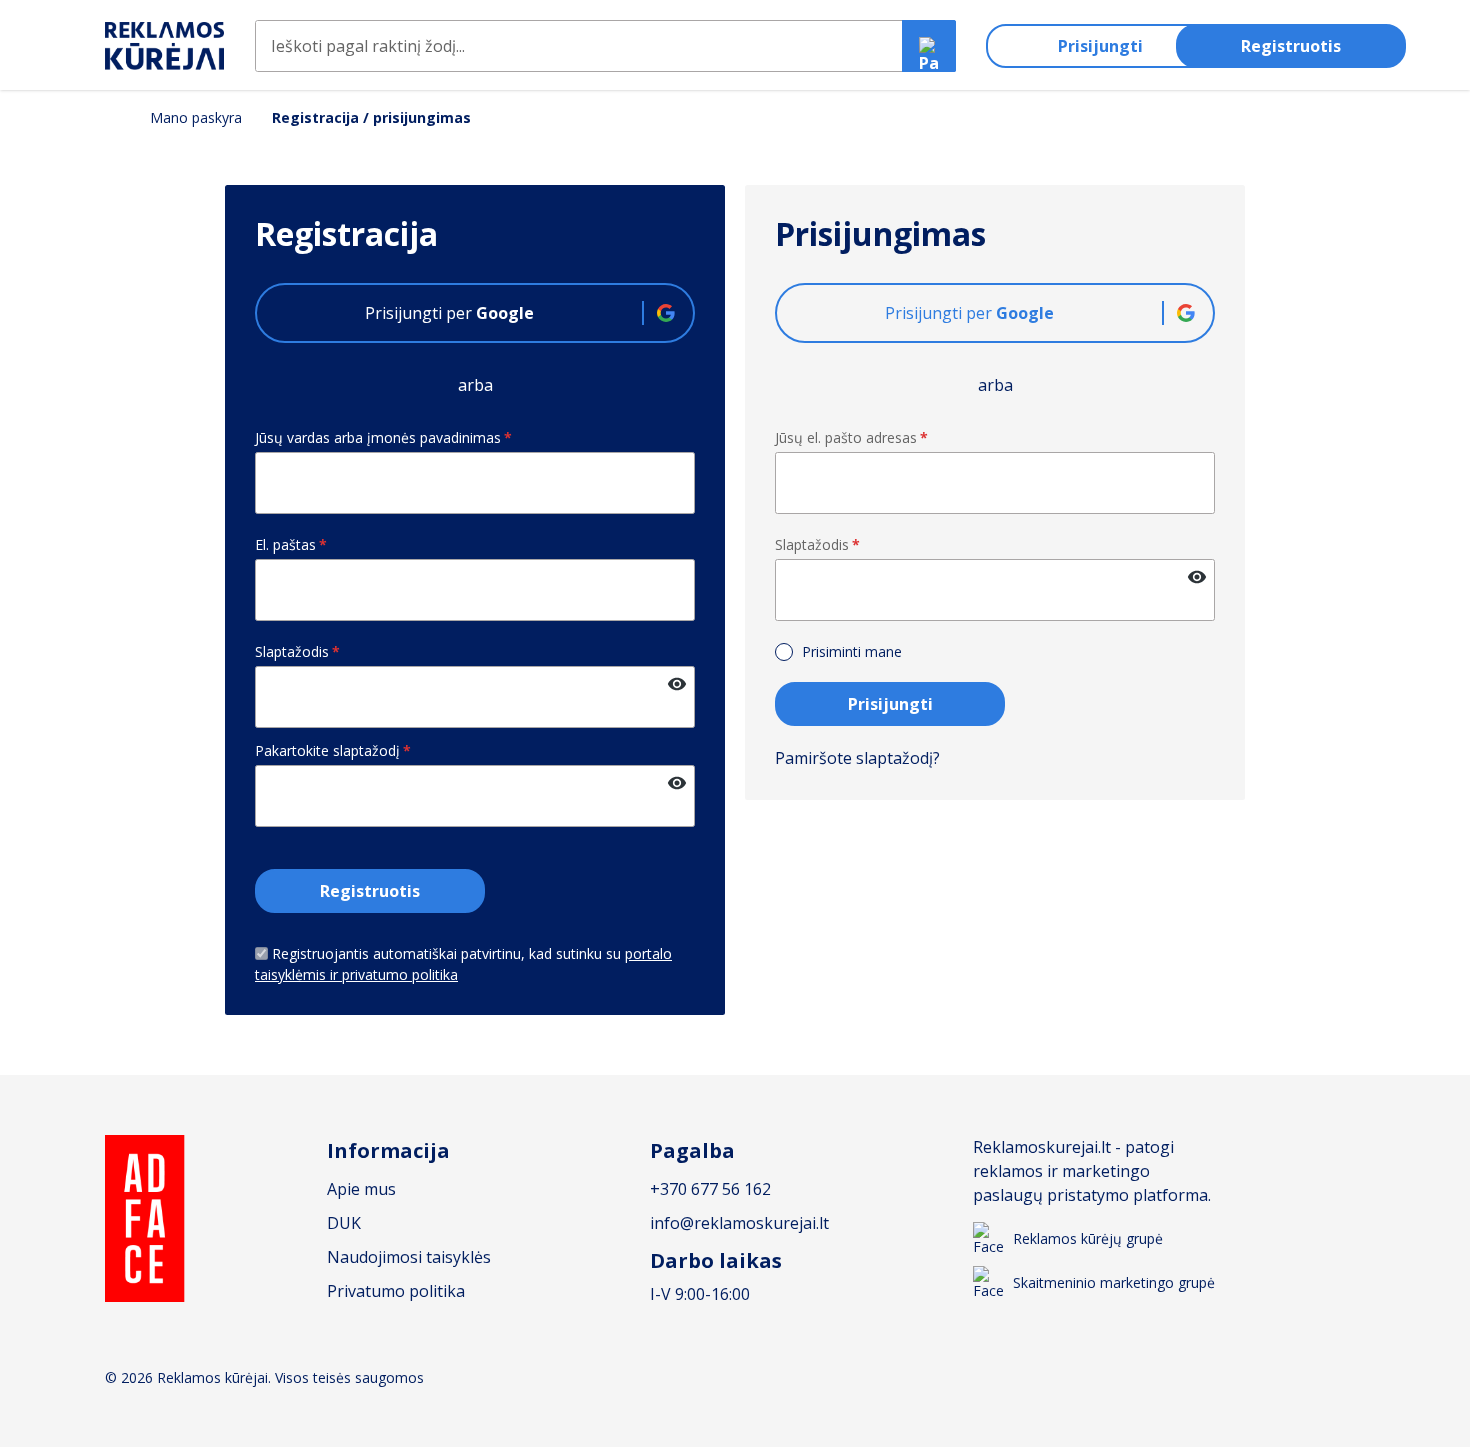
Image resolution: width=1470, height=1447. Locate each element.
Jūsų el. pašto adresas (851, 437)
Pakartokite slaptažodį (333, 750)
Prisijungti (1100, 46)
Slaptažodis (297, 651)
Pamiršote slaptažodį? (857, 758)
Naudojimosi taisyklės (409, 1257)
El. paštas (291, 544)
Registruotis (1291, 46)
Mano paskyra (196, 118)
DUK (344, 1223)
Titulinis (112, 117)
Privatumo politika (396, 1291)
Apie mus (361, 1189)
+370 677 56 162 (710, 1189)
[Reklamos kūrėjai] (165, 46)
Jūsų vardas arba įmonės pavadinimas (383, 437)
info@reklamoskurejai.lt (739, 1223)
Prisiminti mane (850, 651)
